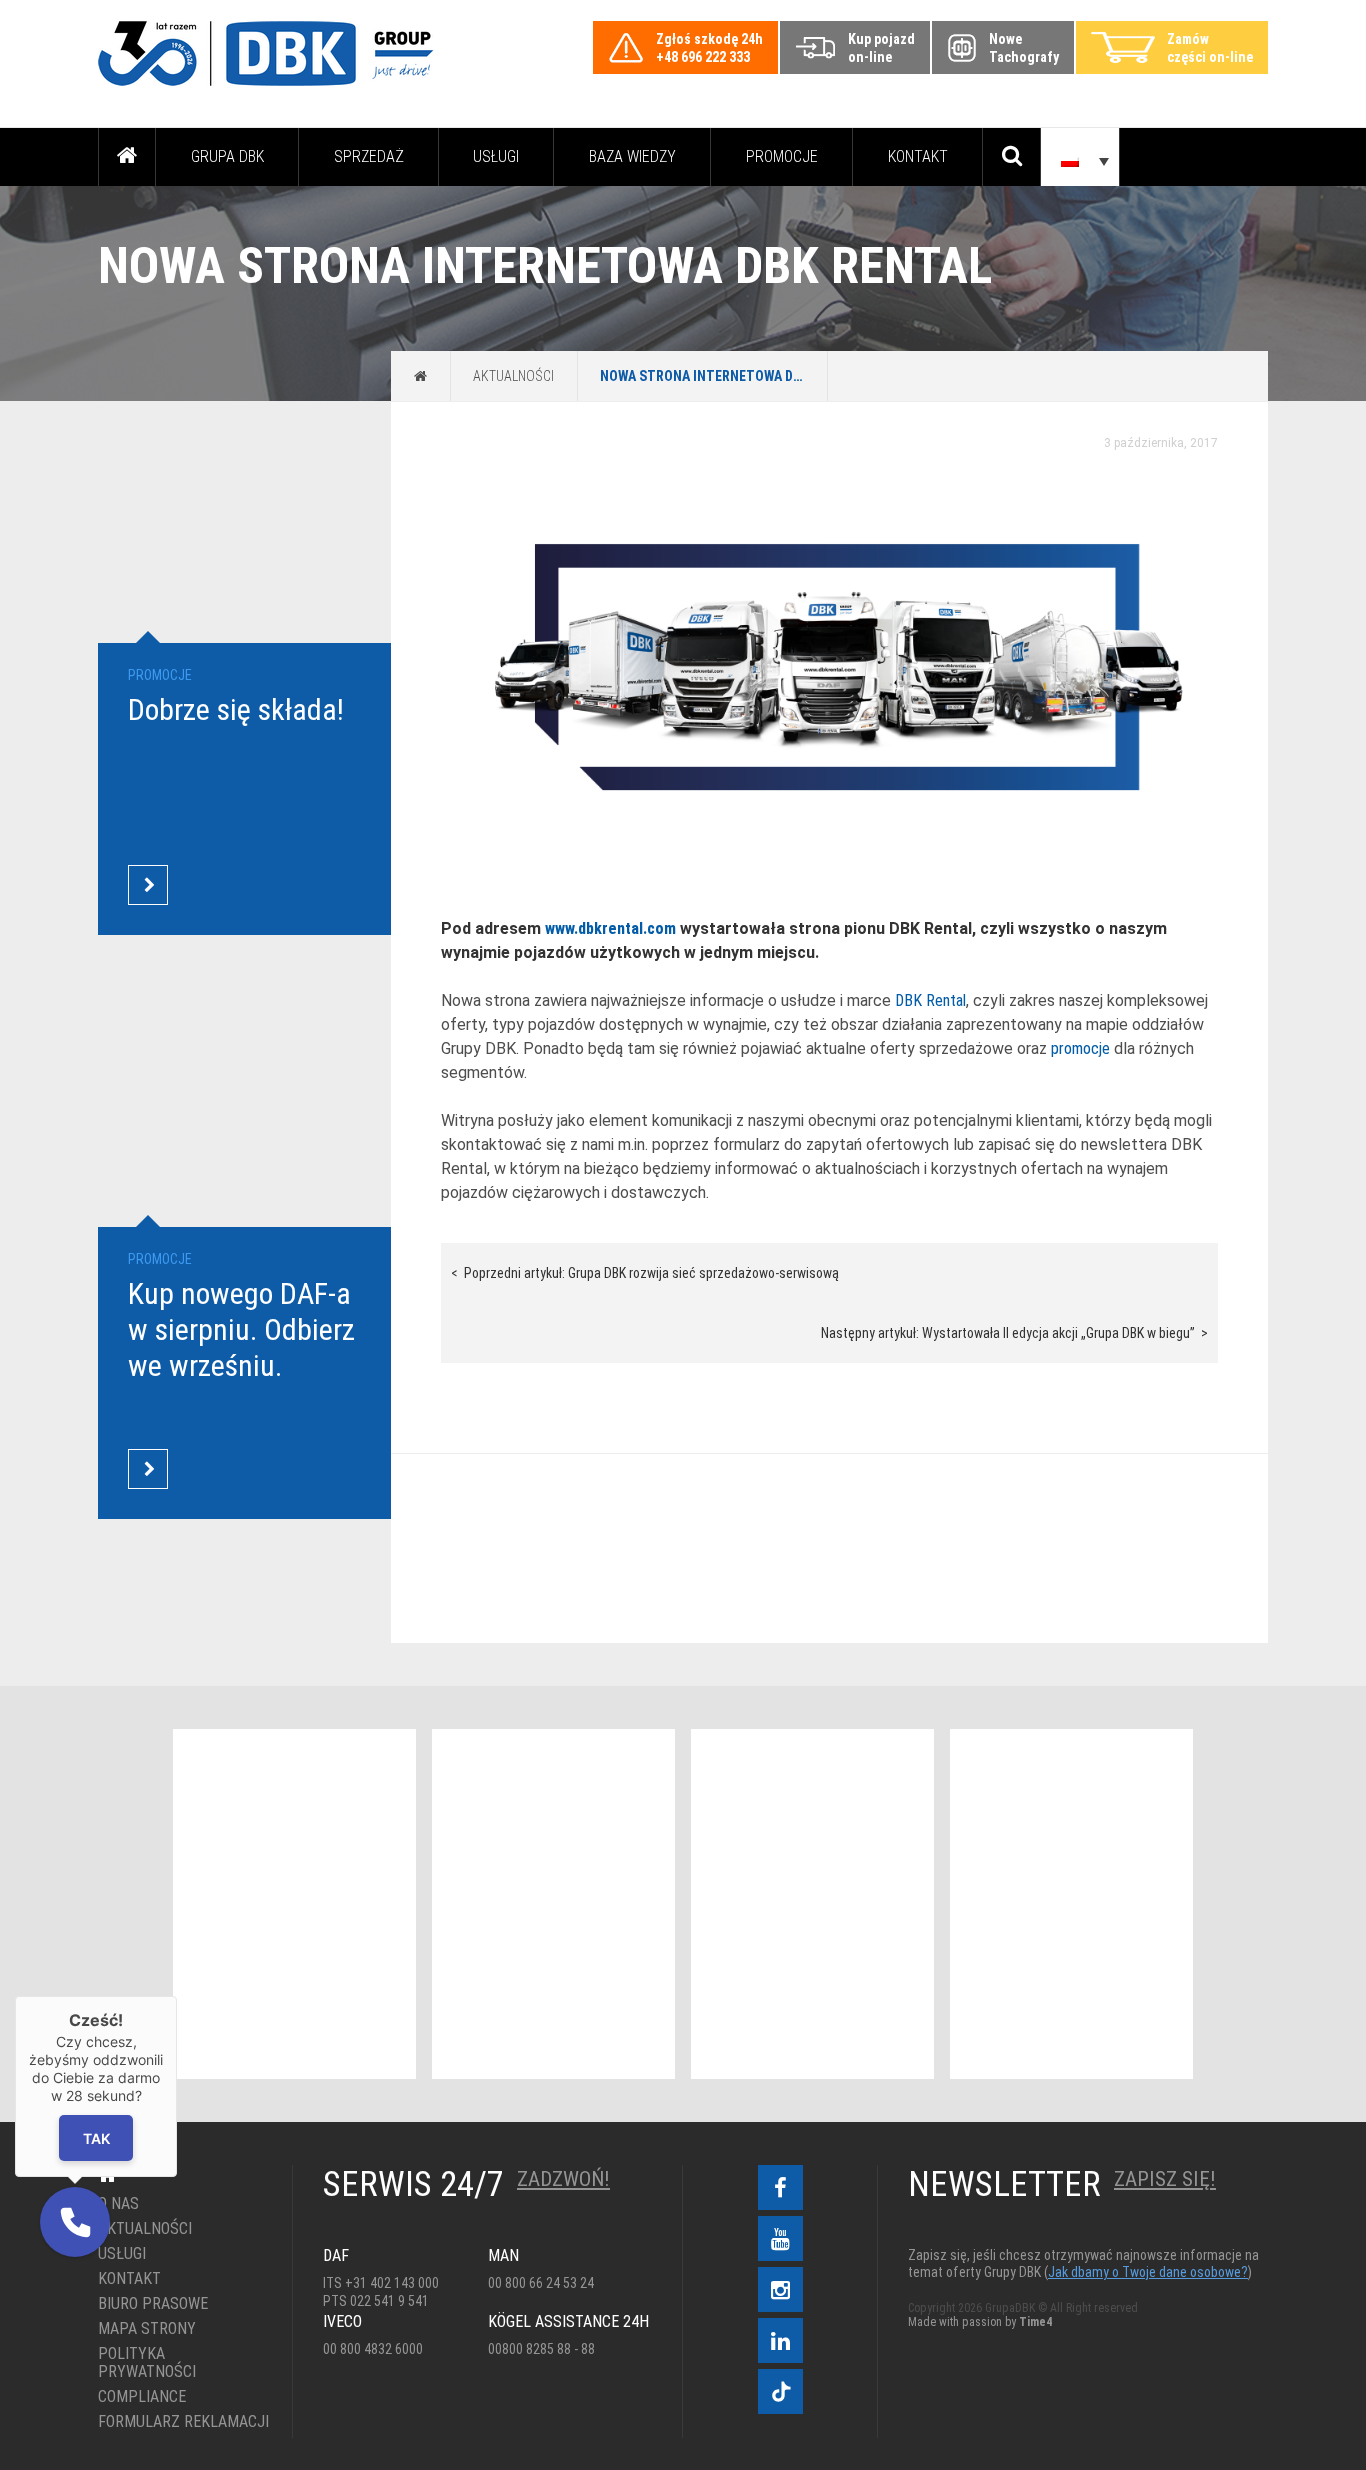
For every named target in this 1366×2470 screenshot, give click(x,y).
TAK (96, 2137)
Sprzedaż (369, 156)
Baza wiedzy (632, 156)
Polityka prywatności (147, 2363)
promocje (1080, 1048)
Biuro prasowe (153, 2304)
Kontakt (918, 156)
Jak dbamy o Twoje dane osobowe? (1148, 2272)
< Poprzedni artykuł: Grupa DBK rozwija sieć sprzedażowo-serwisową (645, 1273)
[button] (75, 2222)
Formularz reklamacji (180, 2422)
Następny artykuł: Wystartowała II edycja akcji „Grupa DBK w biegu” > (1014, 1333)
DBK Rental (930, 1000)
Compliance (142, 2397)
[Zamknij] (177, 1996)
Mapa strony (147, 2329)
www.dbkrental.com (610, 928)
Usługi (496, 156)
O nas (118, 2204)
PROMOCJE (782, 156)
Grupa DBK (227, 156)
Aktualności (513, 376)
